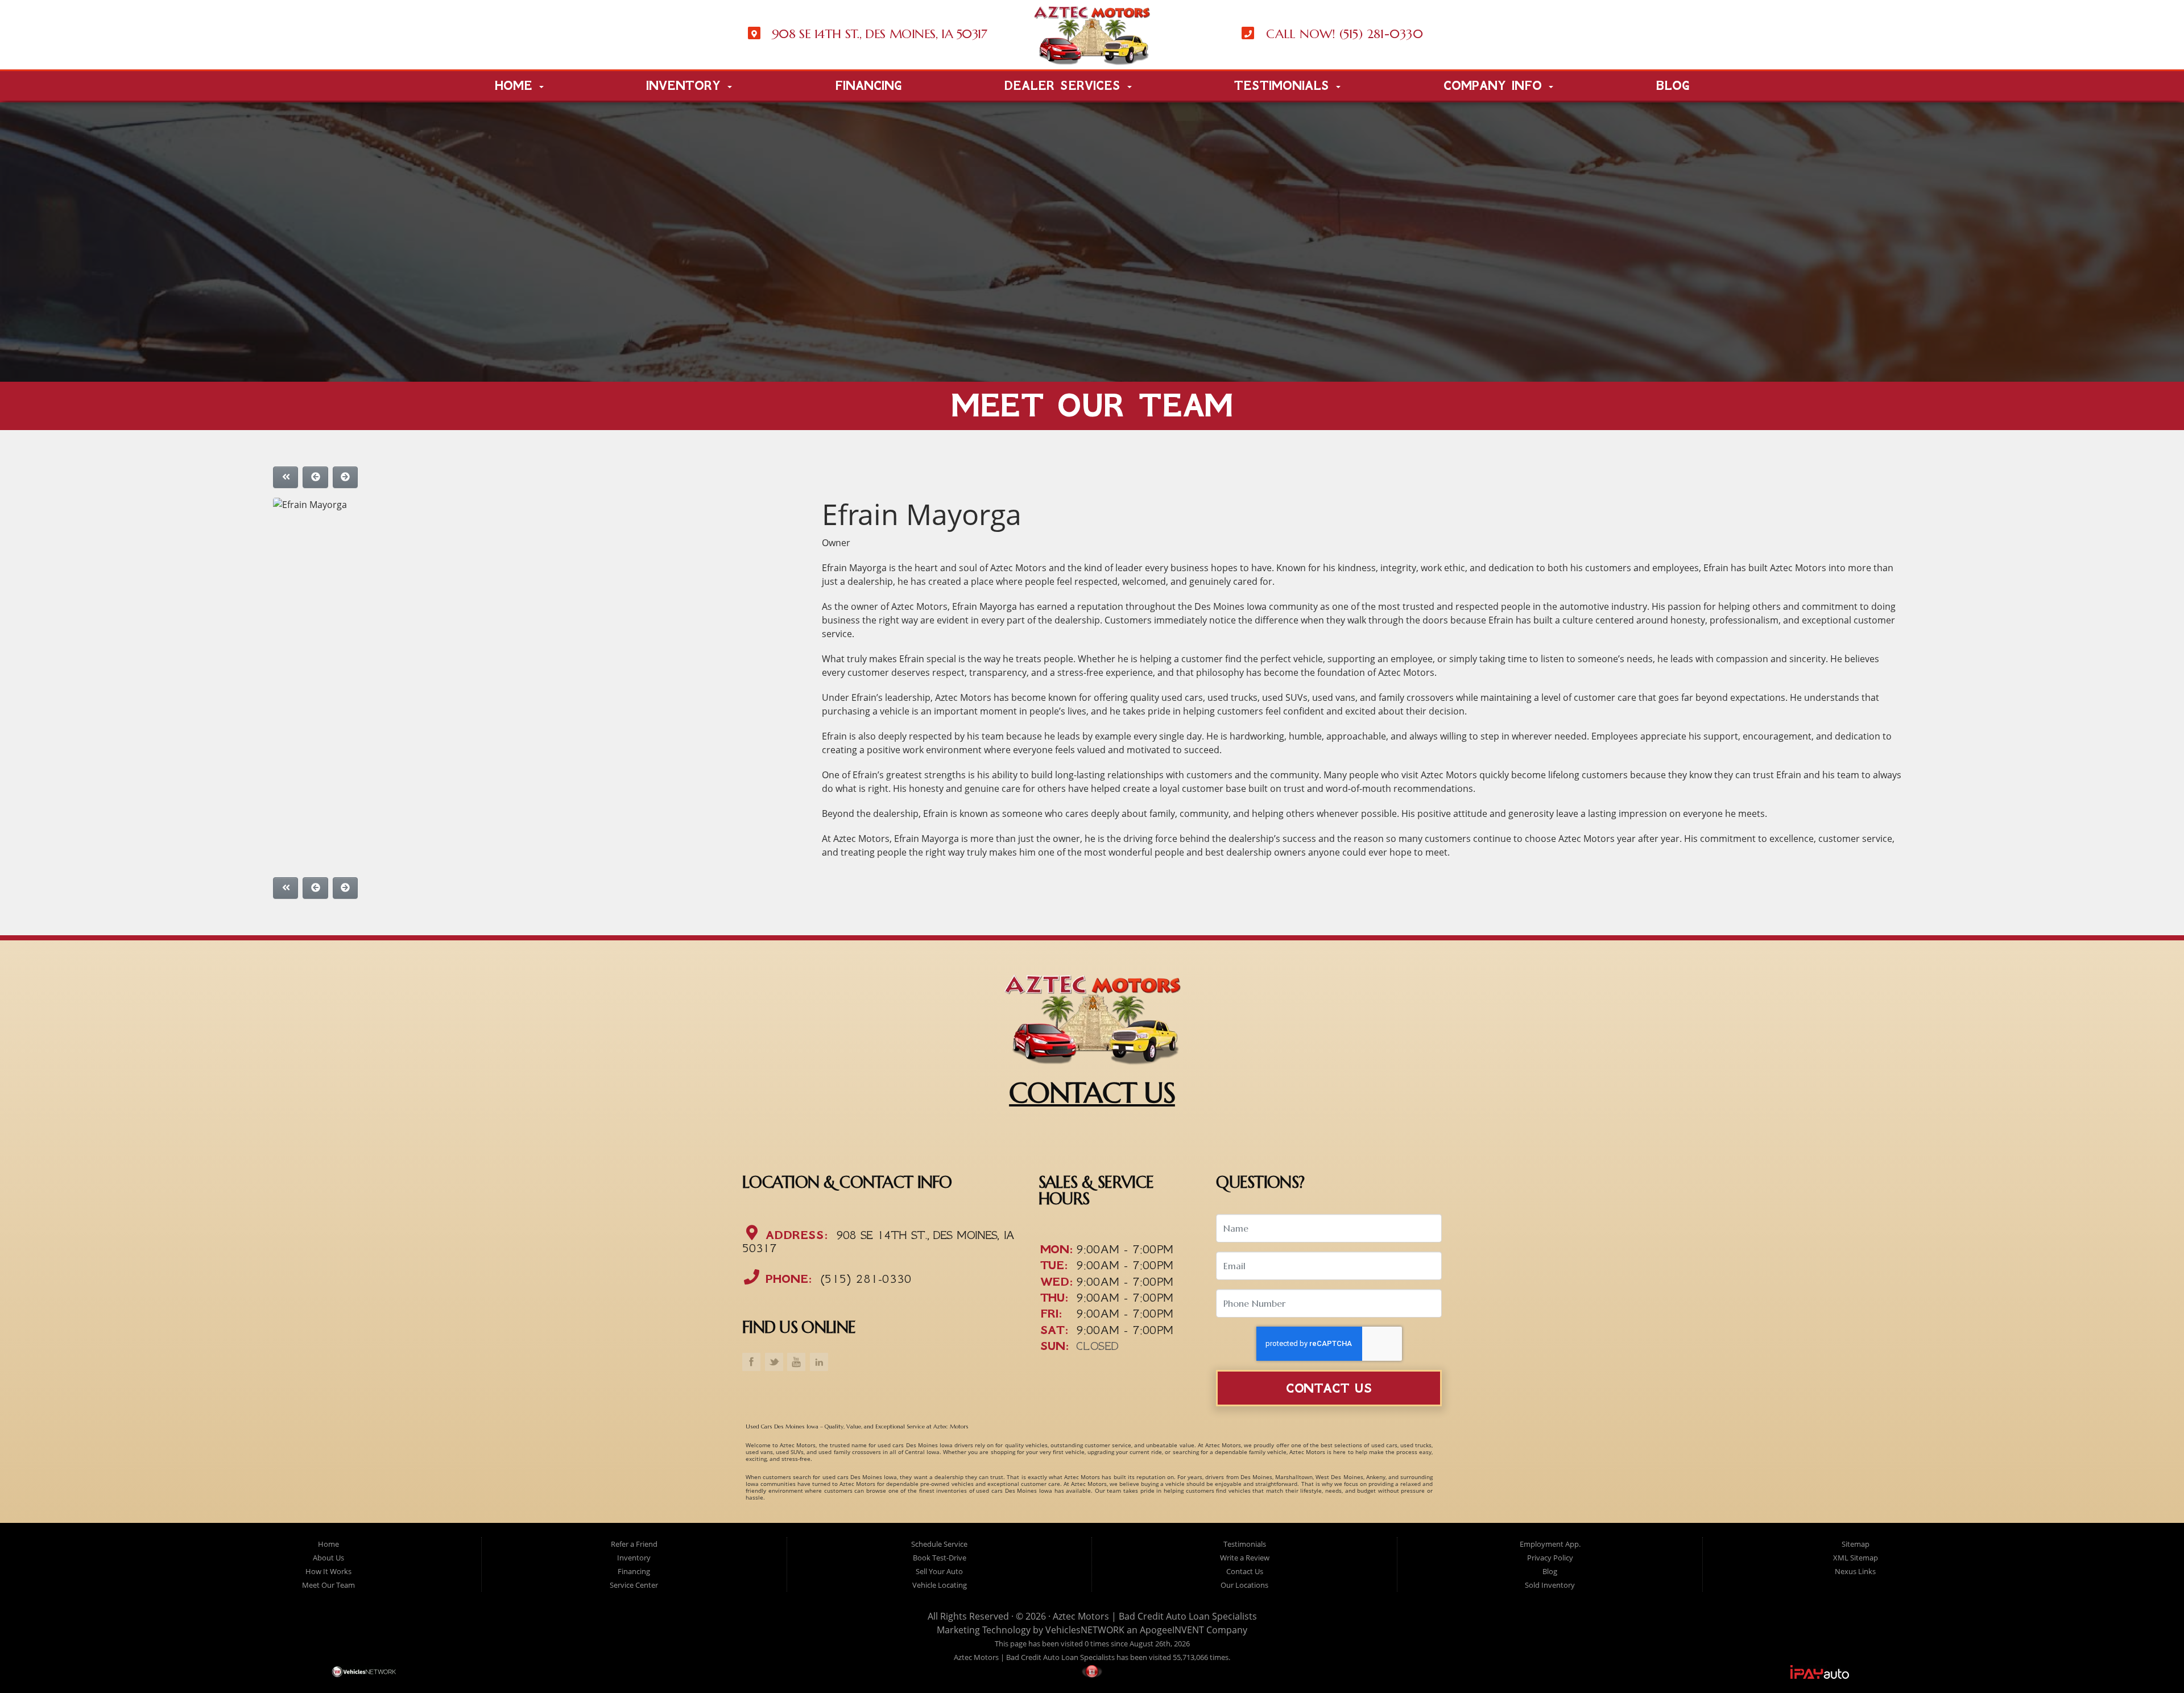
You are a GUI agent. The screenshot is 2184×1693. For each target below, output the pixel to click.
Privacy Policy (1550, 1558)
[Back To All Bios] (286, 477)
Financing (868, 86)
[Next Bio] (345, 477)
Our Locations (1244, 1585)
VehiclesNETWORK (1085, 1630)
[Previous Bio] (315, 477)
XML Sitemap (1856, 1558)
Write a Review (1245, 1558)
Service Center (634, 1585)
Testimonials (1285, 86)
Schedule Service (939, 1544)
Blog (1672, 86)
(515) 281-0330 (864, 1279)
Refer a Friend (634, 1544)
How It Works (328, 1571)
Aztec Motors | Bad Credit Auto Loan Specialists (1155, 1616)
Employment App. (1550, 1544)
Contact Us (1329, 1388)
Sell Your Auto (939, 1571)
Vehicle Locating (940, 1585)
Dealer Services (1065, 86)
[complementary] (2150, 1659)
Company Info (1496, 86)
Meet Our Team (328, 1585)
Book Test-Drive (940, 1558)
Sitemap (1856, 1544)
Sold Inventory (1550, 1585)
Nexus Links (1855, 1571)
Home (516, 86)
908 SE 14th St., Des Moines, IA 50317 (878, 1241)
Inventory (686, 86)
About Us (328, 1558)
